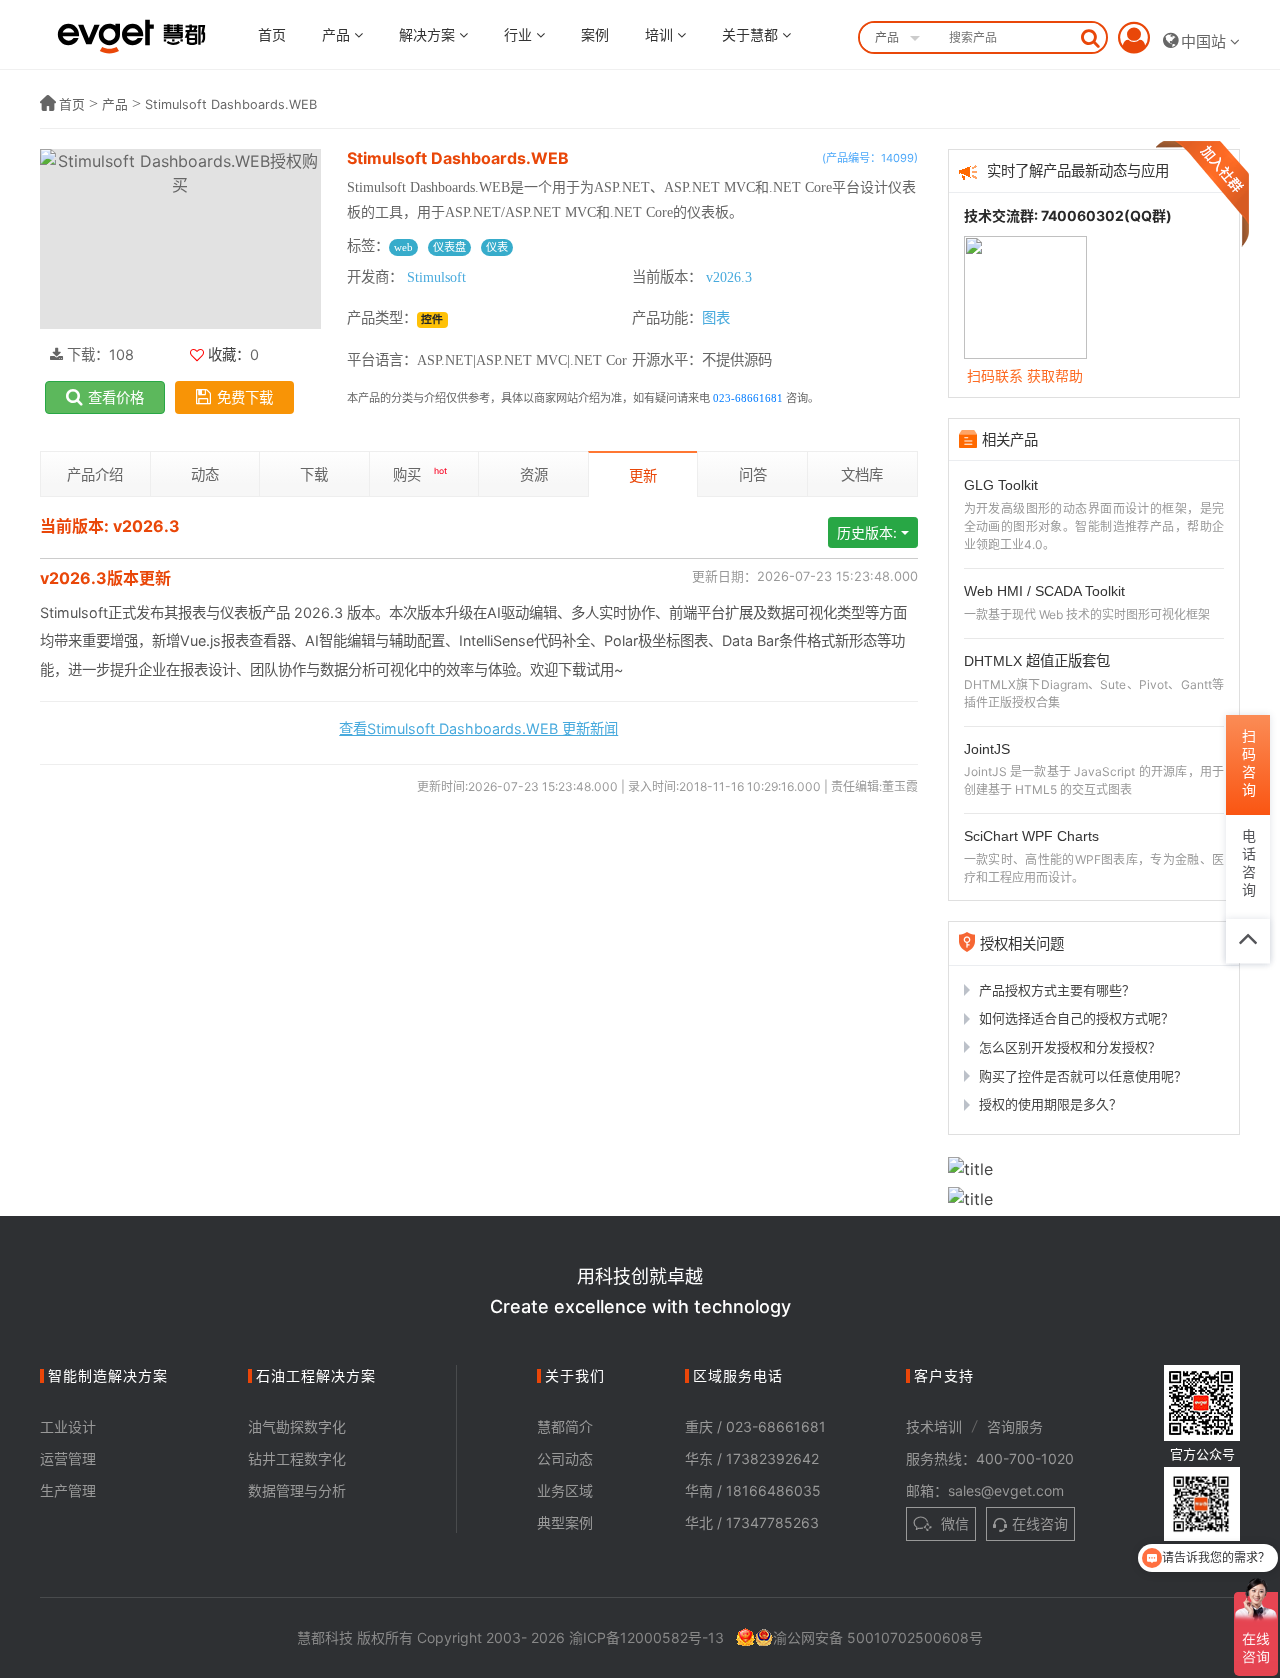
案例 (595, 34)
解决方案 (429, 34)
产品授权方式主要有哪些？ (1057, 990)
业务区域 (565, 1490)
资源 (534, 474)
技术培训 (934, 1426)
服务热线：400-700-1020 (990, 1458)
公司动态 (565, 1458)
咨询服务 (1015, 1426)
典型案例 (565, 1522)
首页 (272, 34)
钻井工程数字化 (297, 1458)
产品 (338, 34)
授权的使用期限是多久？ (1050, 1104)
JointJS (987, 749)
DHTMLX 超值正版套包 (1037, 661)
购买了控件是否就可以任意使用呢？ (1083, 1076)
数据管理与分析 (297, 1490)
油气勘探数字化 (297, 1426)
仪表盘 (449, 247)
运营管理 (68, 1458)
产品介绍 (95, 474)
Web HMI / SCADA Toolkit (1044, 591)
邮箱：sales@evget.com (985, 1490)
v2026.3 (729, 277)
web (403, 247)
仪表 (497, 247)
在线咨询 (1040, 1523)
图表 (716, 318)
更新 (643, 475)
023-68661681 (748, 398)
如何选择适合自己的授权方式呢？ (1076, 1018)
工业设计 (68, 1426)
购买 (420, 474)
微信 (953, 1523)
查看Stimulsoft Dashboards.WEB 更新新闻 (478, 728)
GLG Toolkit (1001, 485)
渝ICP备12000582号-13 (646, 1637)
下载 (314, 474)
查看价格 (116, 397)
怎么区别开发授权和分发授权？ (1070, 1047)
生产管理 (68, 1490)
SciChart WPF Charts (1031, 836)
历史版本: (867, 532)
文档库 (862, 474)
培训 (661, 34)
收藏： (227, 354)
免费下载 (245, 397)
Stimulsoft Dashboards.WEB (231, 104)
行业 (520, 34)
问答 (753, 474)
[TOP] (1248, 941)
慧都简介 (565, 1426)
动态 (205, 474)
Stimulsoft (436, 277)
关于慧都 (752, 34)
